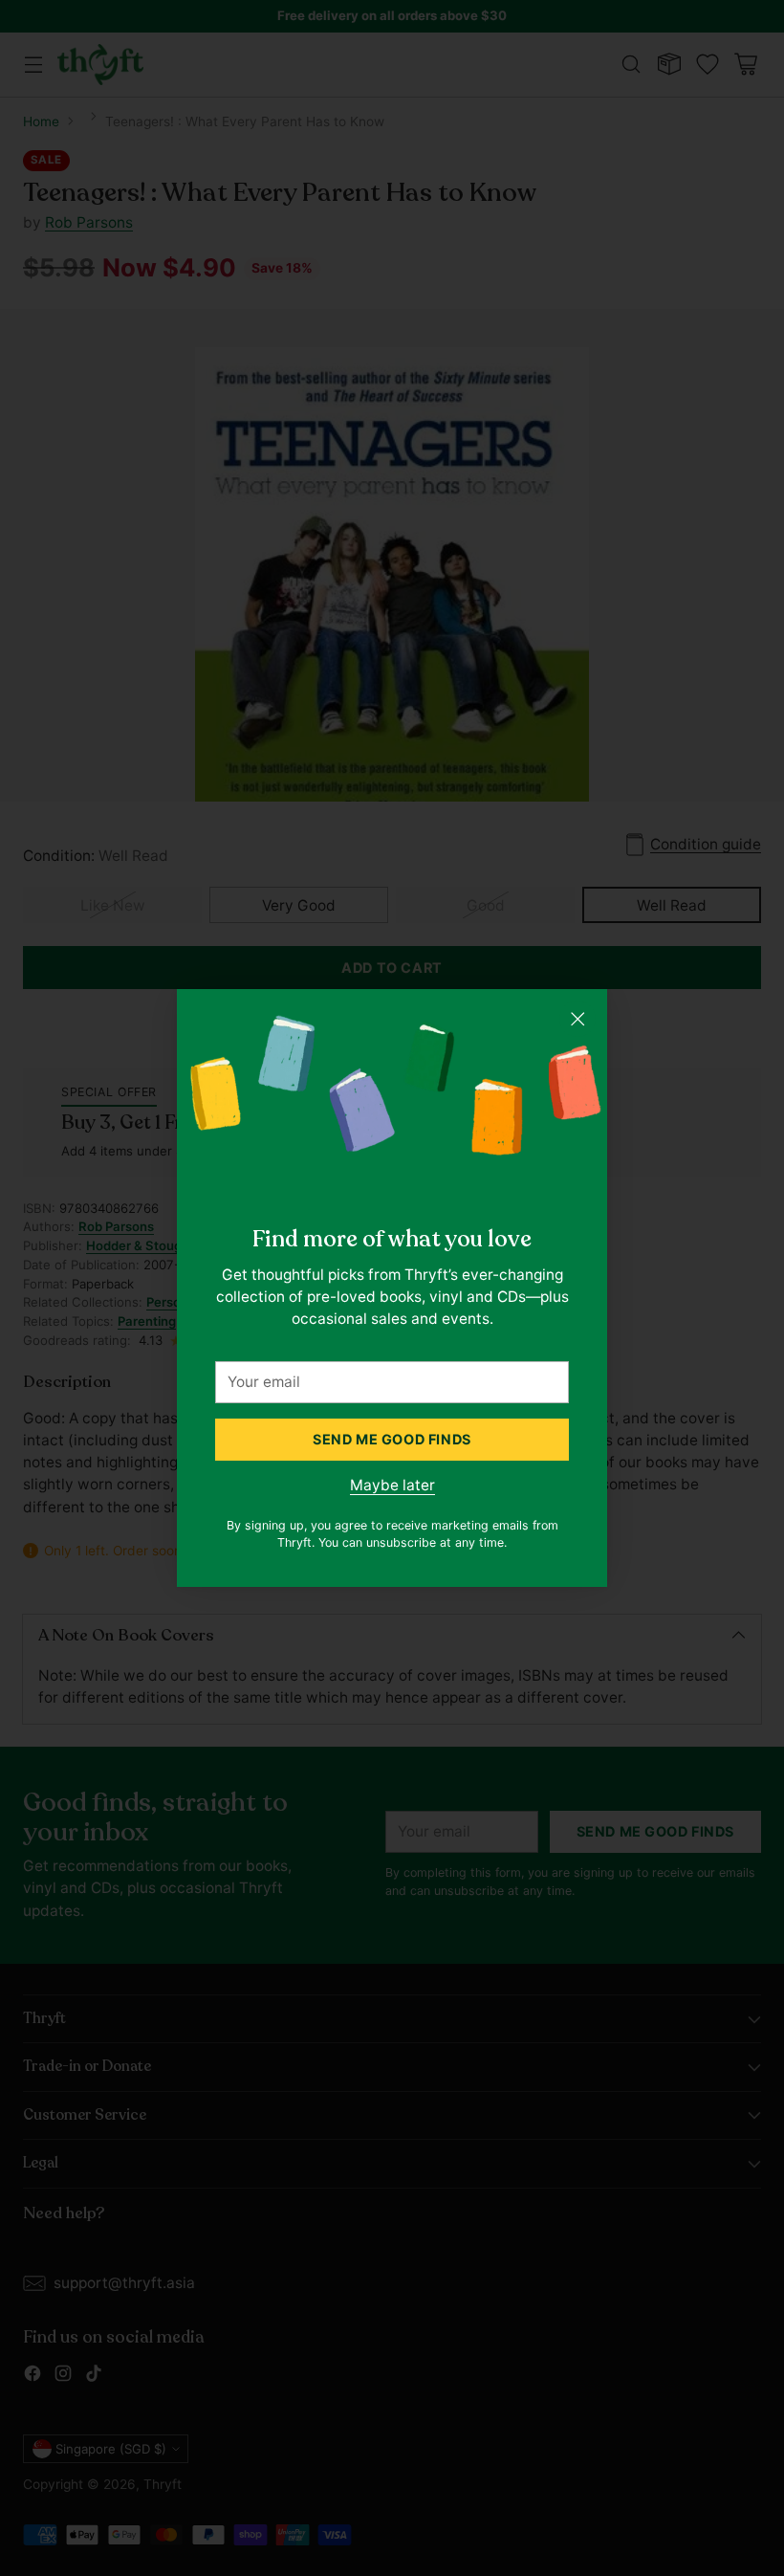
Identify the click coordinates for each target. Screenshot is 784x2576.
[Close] (577, 1019)
